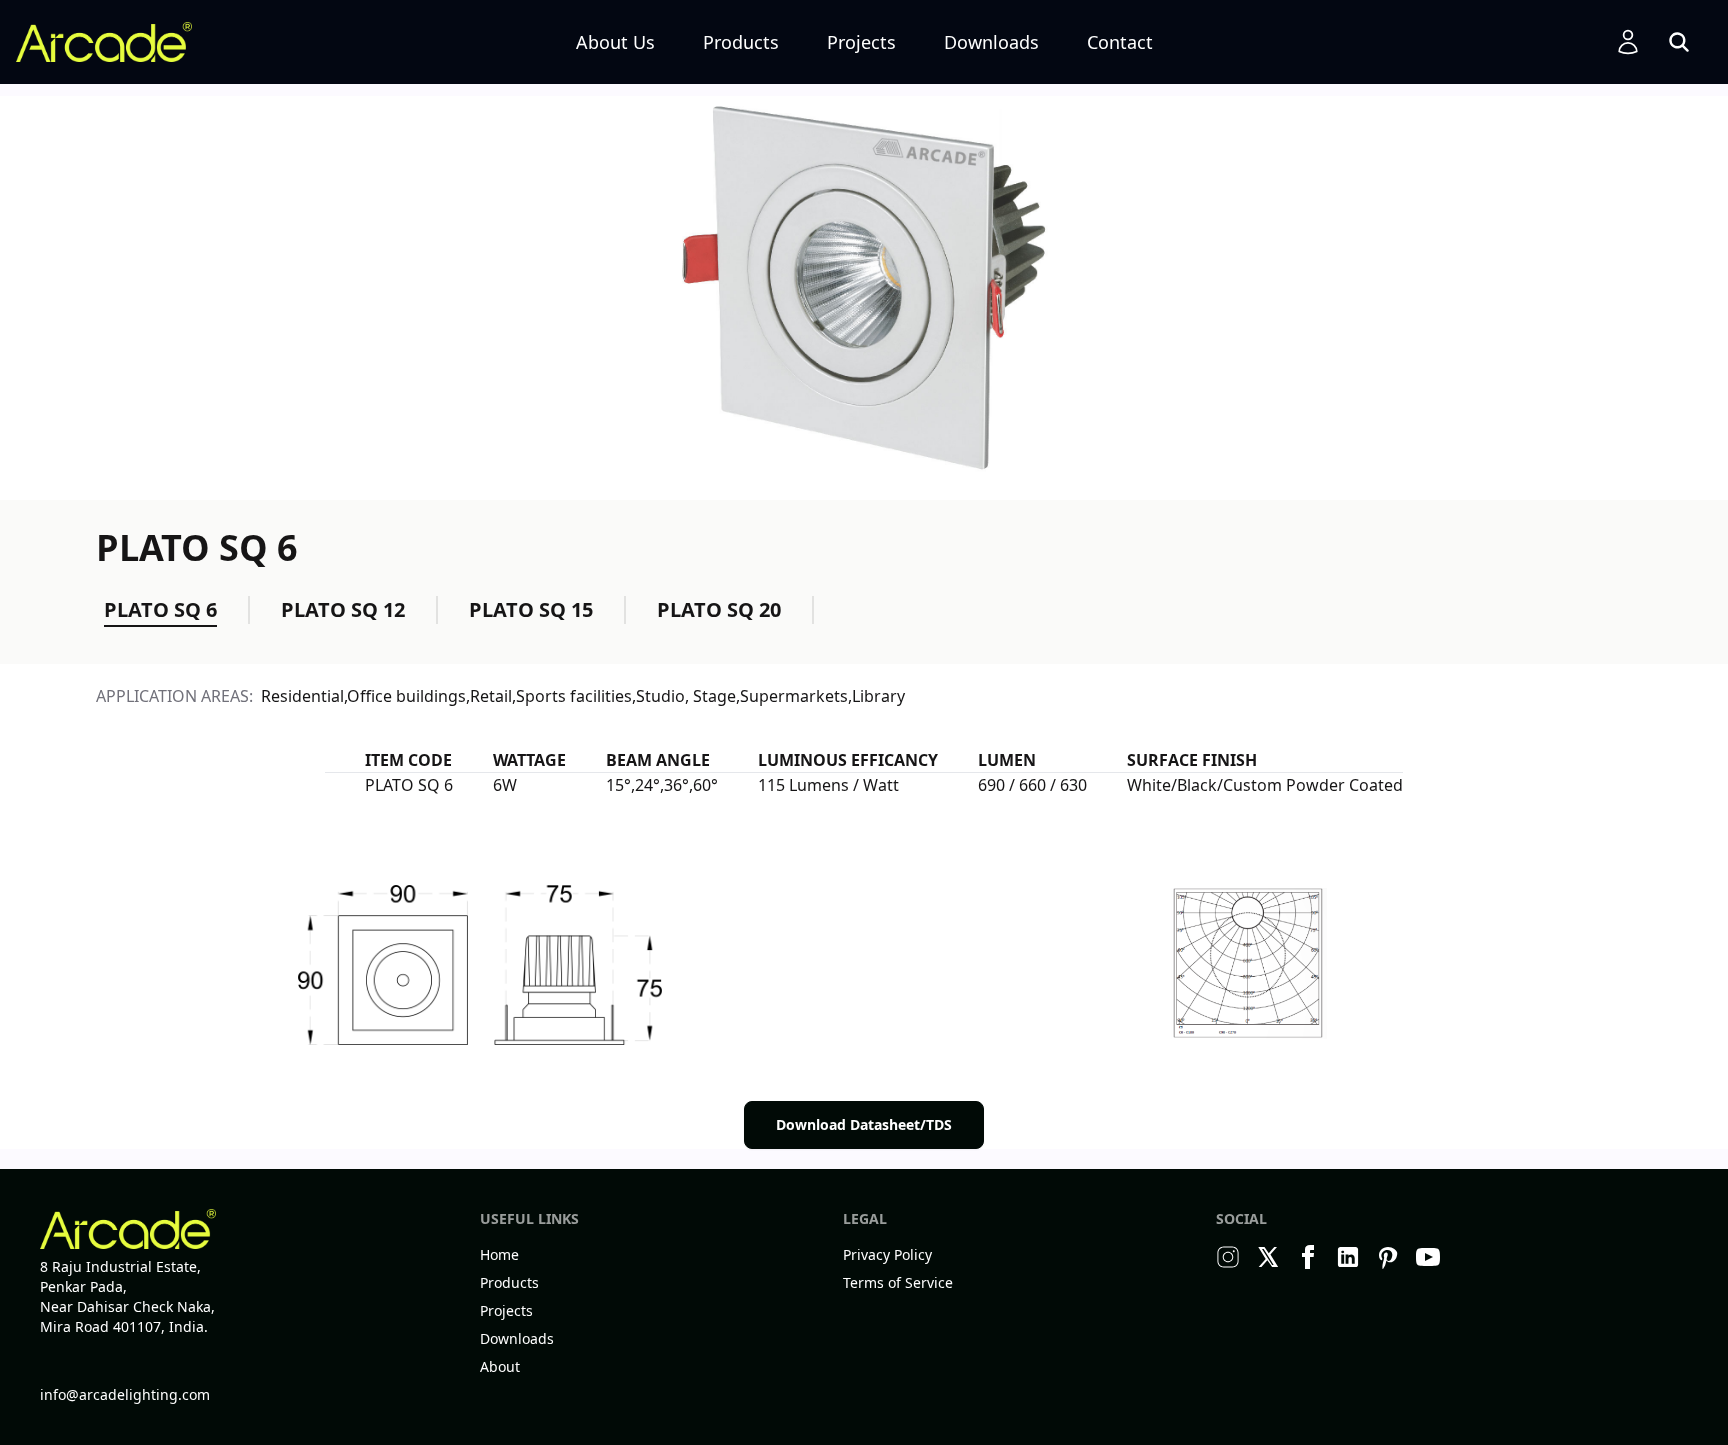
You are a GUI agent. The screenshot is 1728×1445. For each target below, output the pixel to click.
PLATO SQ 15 (531, 609)
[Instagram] (1228, 1257)
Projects (861, 42)
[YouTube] (1428, 1257)
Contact (1120, 42)
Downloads (991, 42)
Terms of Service (898, 1282)
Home (499, 1254)
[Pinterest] (1388, 1257)
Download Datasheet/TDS (864, 1124)
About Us (615, 42)
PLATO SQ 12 (343, 609)
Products (741, 42)
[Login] (1628, 42)
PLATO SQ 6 (160, 609)
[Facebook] (1308, 1257)
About (500, 1366)
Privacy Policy (887, 1254)
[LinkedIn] (1348, 1257)
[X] (1268, 1257)
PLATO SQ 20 (719, 609)
